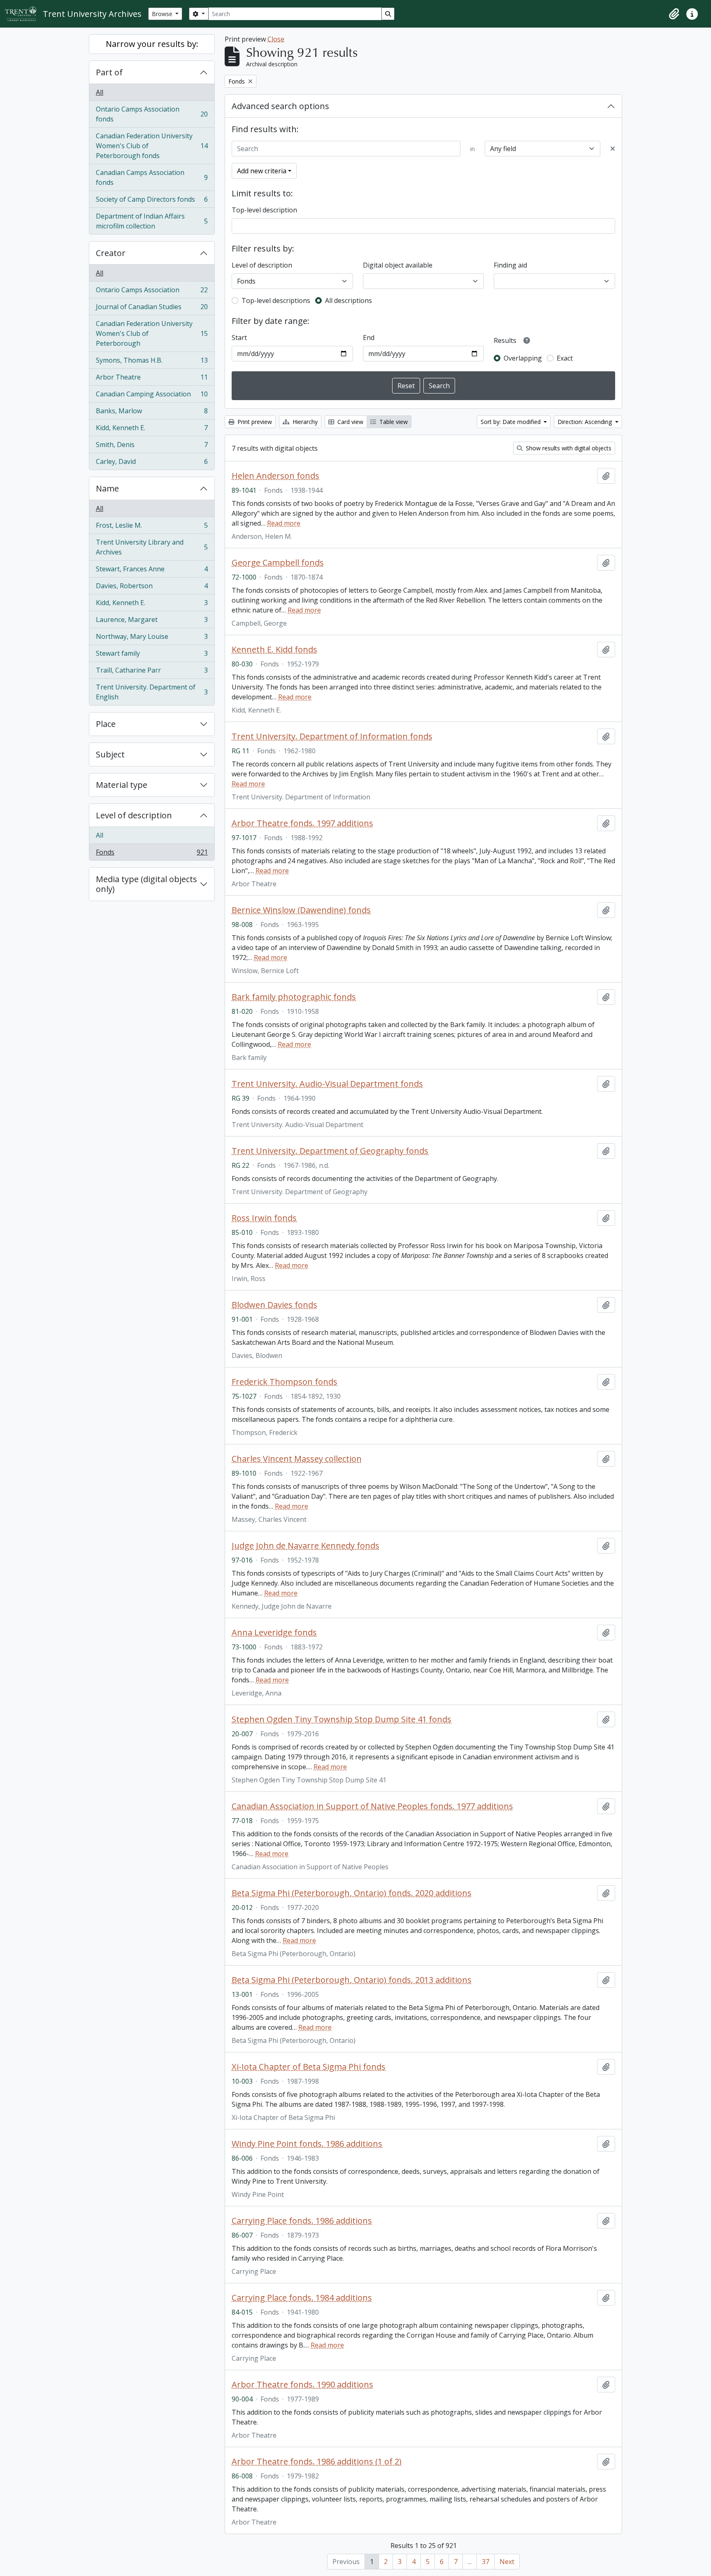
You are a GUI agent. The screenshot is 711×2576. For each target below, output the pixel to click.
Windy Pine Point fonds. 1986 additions (307, 2144)
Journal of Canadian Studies (152, 309)
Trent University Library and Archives (152, 547)
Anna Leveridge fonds (274, 1633)
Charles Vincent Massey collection (297, 1459)
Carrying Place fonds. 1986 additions (302, 2221)
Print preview (254, 422)
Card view (350, 422)
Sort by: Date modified (511, 422)
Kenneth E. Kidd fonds (274, 650)
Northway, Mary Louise (152, 638)
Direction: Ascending (586, 422)
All (100, 92)
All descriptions (349, 300)
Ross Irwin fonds (264, 1218)
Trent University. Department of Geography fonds (330, 1151)
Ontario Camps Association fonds (152, 114)
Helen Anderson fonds (275, 476)
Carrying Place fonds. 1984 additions (302, 2298)
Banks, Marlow (152, 413)
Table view (393, 422)
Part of (109, 72)
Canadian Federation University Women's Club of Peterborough (152, 333)
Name (107, 488)
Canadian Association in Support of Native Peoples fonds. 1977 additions (372, 1806)
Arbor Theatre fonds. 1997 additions (302, 823)
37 (486, 2562)
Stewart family (152, 655)
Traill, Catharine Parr (152, 672)
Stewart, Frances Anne (152, 571)
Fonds (152, 854)
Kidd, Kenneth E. (152, 430)
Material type (122, 785)
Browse (163, 14)
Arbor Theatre (152, 379)
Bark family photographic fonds (294, 997)
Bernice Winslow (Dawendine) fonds (301, 910)
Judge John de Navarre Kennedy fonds (306, 1546)
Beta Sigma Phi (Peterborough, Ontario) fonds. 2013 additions (352, 1980)
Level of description (134, 815)
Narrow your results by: (152, 44)
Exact (565, 358)
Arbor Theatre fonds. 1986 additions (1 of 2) (317, 2462)
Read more (284, 523)
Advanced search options (280, 106)
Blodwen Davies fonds (274, 1305)
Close (276, 39)
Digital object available (398, 265)
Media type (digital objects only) (146, 884)
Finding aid (510, 265)
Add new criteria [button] (262, 171)
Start (239, 338)
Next (507, 2562)
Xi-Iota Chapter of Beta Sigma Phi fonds (309, 2067)
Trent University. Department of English (152, 692)
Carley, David (152, 463)
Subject (110, 754)
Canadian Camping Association (152, 396)
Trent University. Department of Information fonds (332, 736)
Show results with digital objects (568, 448)
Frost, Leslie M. (152, 527)
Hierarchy (304, 422)
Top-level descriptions (276, 300)
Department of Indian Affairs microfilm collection (152, 221)
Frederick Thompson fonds (285, 1382)
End (369, 338)
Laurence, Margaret (152, 622)
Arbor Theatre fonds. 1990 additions (302, 2385)
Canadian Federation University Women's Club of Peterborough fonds (152, 146)
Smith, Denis (152, 447)
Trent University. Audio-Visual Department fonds (327, 1084)
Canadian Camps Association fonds (152, 177)
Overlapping (523, 358)
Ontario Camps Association (152, 292)
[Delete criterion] (613, 149)
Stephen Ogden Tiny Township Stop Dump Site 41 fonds (342, 1719)
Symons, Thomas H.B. (152, 362)
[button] (674, 14)
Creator (111, 253)
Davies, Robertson (152, 588)
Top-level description (264, 210)
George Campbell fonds (278, 563)
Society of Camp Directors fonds (152, 201)
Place (106, 724)
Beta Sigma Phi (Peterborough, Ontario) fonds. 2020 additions (352, 1893)
